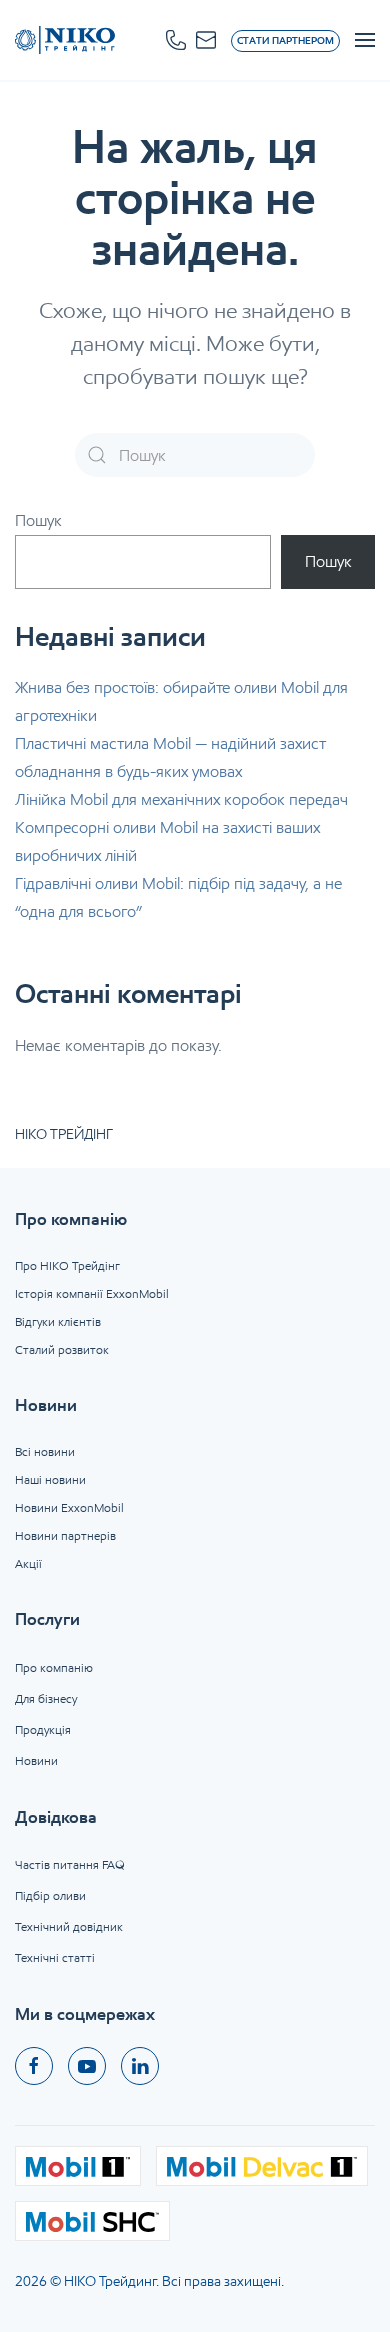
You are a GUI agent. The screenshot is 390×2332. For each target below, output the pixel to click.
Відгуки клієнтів (58, 1321)
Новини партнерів (65, 1535)
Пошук (38, 520)
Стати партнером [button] (285, 40)
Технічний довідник (69, 1926)
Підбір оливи (50, 1895)
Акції (28, 1563)
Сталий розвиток (62, 1349)
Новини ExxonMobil (69, 1507)
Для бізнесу (46, 1698)
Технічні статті (55, 1957)
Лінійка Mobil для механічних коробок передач (181, 799)
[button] (176, 40)
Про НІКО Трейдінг (67, 1265)
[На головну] (65, 40)
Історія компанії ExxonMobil (92, 1293)
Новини (36, 1760)
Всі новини (45, 1451)
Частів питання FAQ (70, 1864)
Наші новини (50, 1479)
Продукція (43, 1729)
